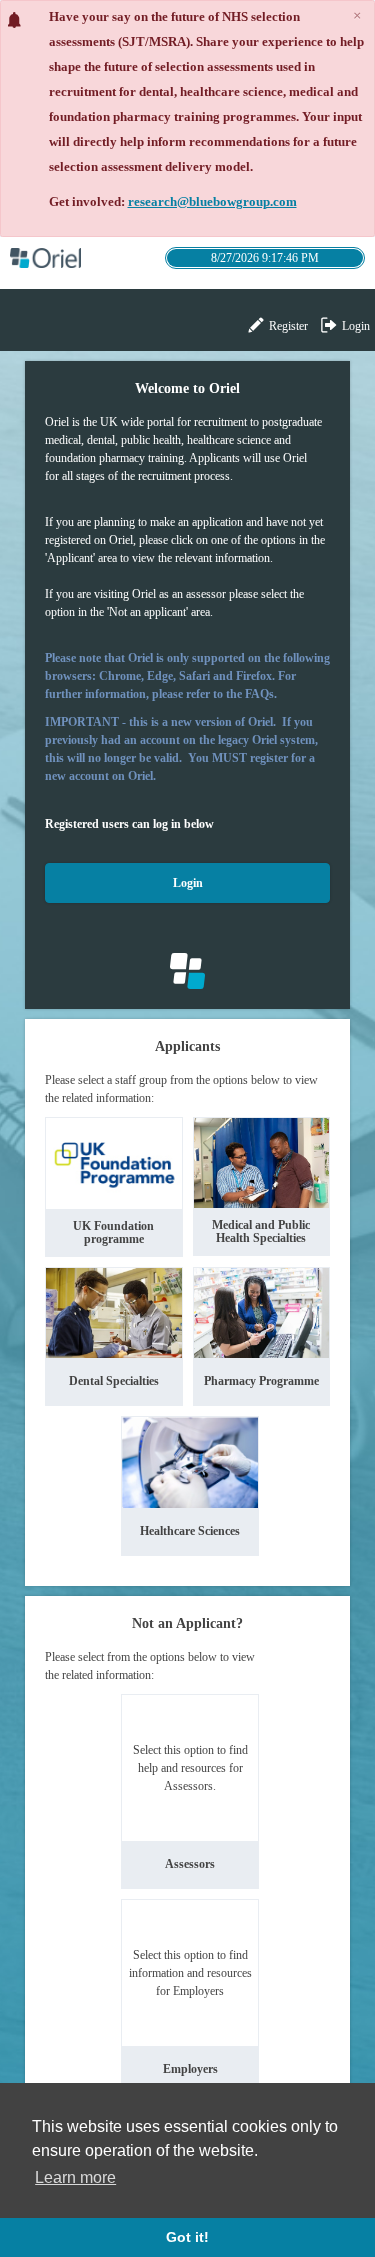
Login (354, 326)
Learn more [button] (75, 2177)
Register (287, 326)
